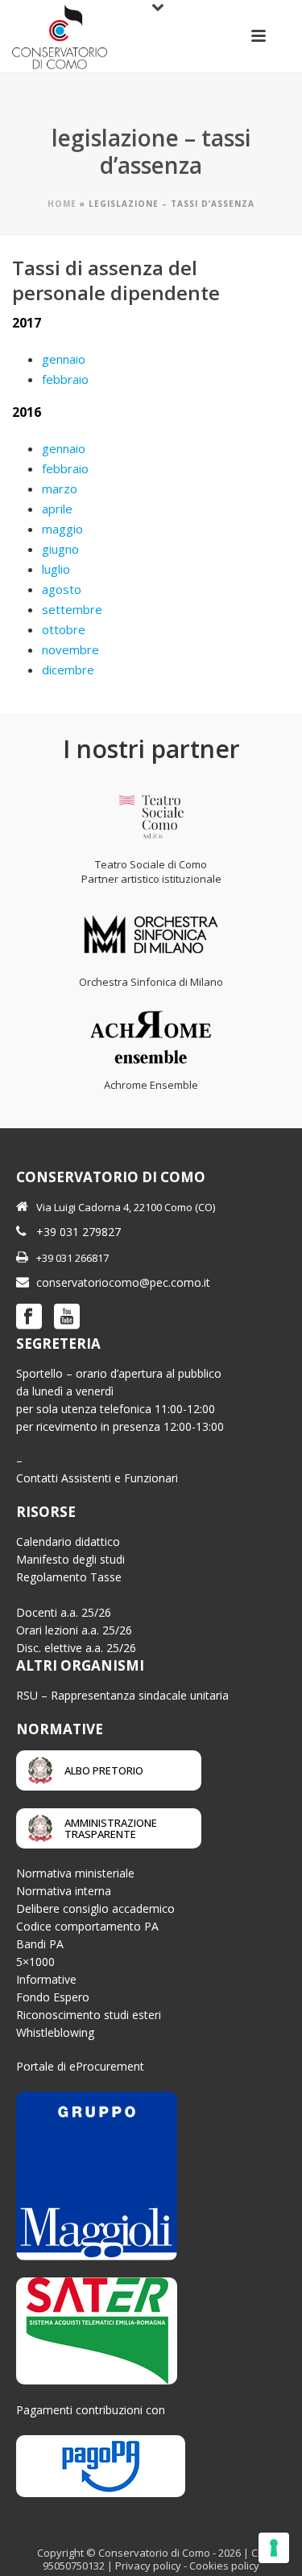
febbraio (65, 379)
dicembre (68, 670)
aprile (57, 509)
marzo (60, 488)
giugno (60, 549)
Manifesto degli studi (70, 1559)
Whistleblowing (55, 2032)
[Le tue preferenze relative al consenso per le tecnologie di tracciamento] (274, 2548)
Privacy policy (148, 2566)
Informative (46, 1979)
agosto (62, 589)
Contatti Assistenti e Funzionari (97, 1478)
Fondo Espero (53, 1997)
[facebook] (29, 1317)
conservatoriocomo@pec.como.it (123, 1282)
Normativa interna (64, 1891)
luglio (56, 569)
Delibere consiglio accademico (95, 1908)
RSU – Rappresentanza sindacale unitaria (122, 1695)
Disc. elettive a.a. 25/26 (76, 1648)
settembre (72, 609)
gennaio (64, 359)
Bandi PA (40, 1944)
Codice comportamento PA (87, 1926)
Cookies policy (224, 2566)
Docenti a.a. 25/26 (64, 1612)
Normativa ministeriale (75, 1873)
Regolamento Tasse (69, 1577)
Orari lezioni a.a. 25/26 (74, 1630)
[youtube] (67, 1317)
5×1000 (35, 1962)
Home (62, 204)
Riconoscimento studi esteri (89, 2015)
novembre (70, 649)
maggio (62, 529)
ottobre (64, 629)
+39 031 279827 (79, 1232)
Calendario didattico (68, 1541)
